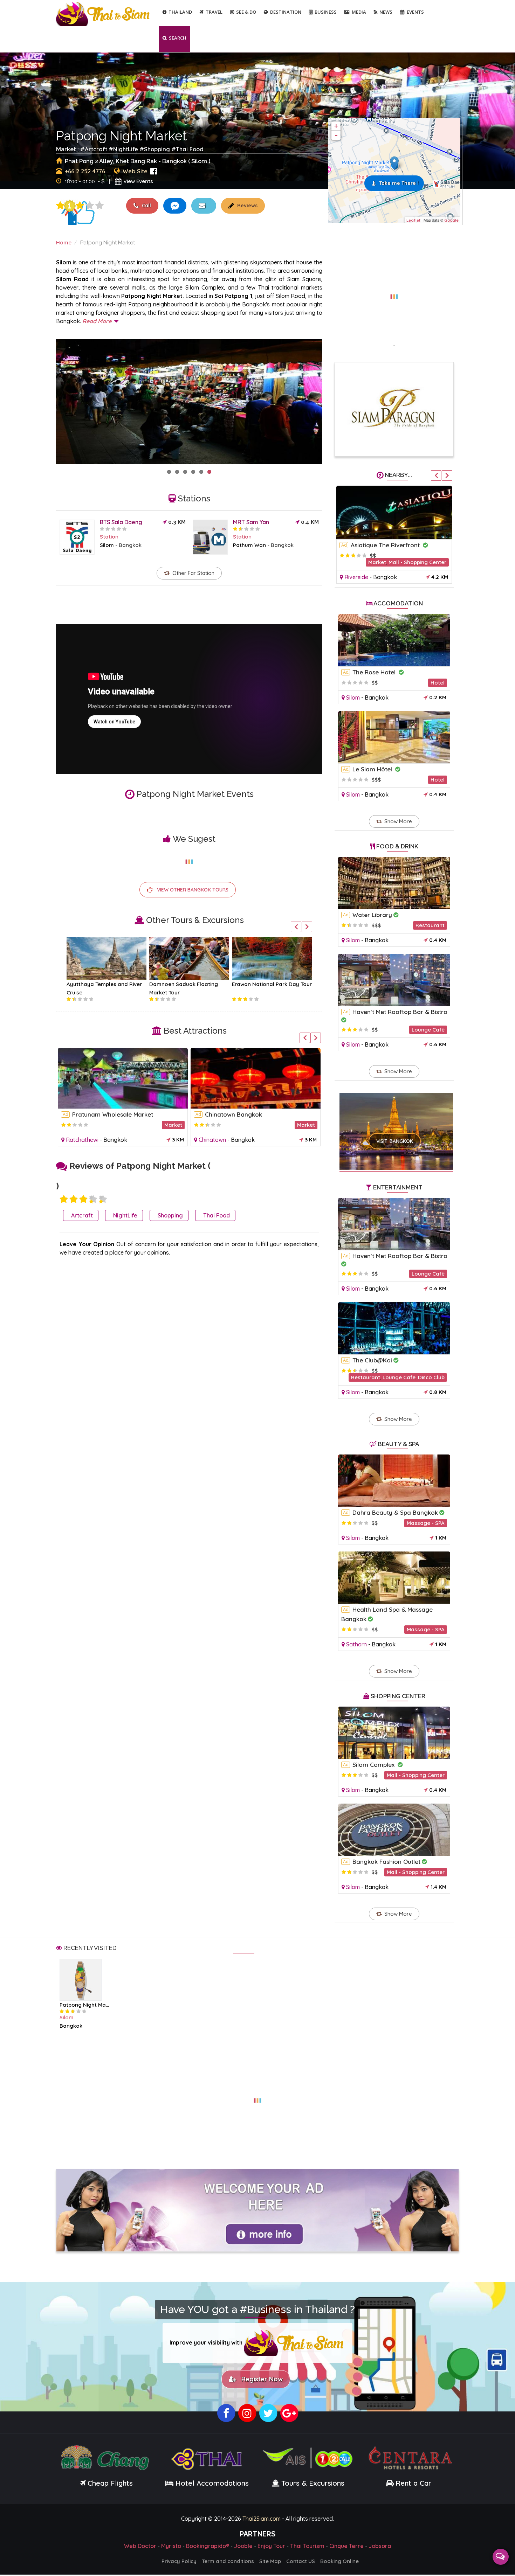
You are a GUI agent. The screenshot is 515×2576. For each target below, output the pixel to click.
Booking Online (339, 2563)
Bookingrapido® (208, 2547)
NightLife (126, 149)
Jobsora (380, 2547)
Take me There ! (399, 183)
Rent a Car (413, 2484)
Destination (286, 12)
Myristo (171, 2547)
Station (109, 537)
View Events (138, 181)
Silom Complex (374, 1765)
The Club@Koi (372, 1360)
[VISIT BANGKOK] (396, 1122)
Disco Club (431, 1377)
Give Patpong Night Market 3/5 (80, 206)
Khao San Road (374, 545)
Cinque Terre (346, 2547)
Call (146, 206)
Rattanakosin (84, 1140)
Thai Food (190, 149)
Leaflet (413, 220)
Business (326, 12)
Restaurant (430, 925)
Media (359, 12)
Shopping (157, 149)
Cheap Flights (110, 2484)
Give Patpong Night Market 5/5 (99, 206)
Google (451, 220)
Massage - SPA (426, 1523)
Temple (173, 1125)
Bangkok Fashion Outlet (386, 1862)
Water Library (372, 915)
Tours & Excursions (313, 2484)
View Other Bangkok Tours (193, 890)
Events (415, 12)
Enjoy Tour (271, 2547)
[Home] (104, 13)
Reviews (247, 206)
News (386, 12)
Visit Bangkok (395, 1141)
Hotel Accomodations (211, 2484)
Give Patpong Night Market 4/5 (90, 206)
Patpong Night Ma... (84, 2005)
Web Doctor (140, 2547)
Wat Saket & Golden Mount (111, 1114)
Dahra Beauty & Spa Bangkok (395, 1512)
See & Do (246, 12)
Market (437, 556)
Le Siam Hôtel (373, 769)
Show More (398, 821)
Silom (107, 545)
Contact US (301, 2563)
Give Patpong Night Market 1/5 (60, 206)
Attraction (302, 1125)
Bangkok (130, 545)
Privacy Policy (179, 2563)
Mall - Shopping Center (416, 1775)
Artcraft (96, 149)
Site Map (270, 2563)
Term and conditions (228, 2563)
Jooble (243, 2547)
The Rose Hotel (375, 672)
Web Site (135, 171)
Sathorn (356, 1644)
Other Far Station (193, 573)
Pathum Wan (249, 545)
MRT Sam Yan (251, 522)
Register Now (260, 2380)
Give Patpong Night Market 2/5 (74, 1199)
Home (64, 242)
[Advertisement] (394, 292)
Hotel (438, 683)
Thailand (180, 12)
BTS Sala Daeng (121, 522)
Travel (214, 12)
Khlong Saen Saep (231, 1114)
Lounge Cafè (428, 1030)
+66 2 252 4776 (85, 171)
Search (178, 38)
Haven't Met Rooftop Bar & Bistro (400, 1012)
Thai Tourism (307, 2547)
